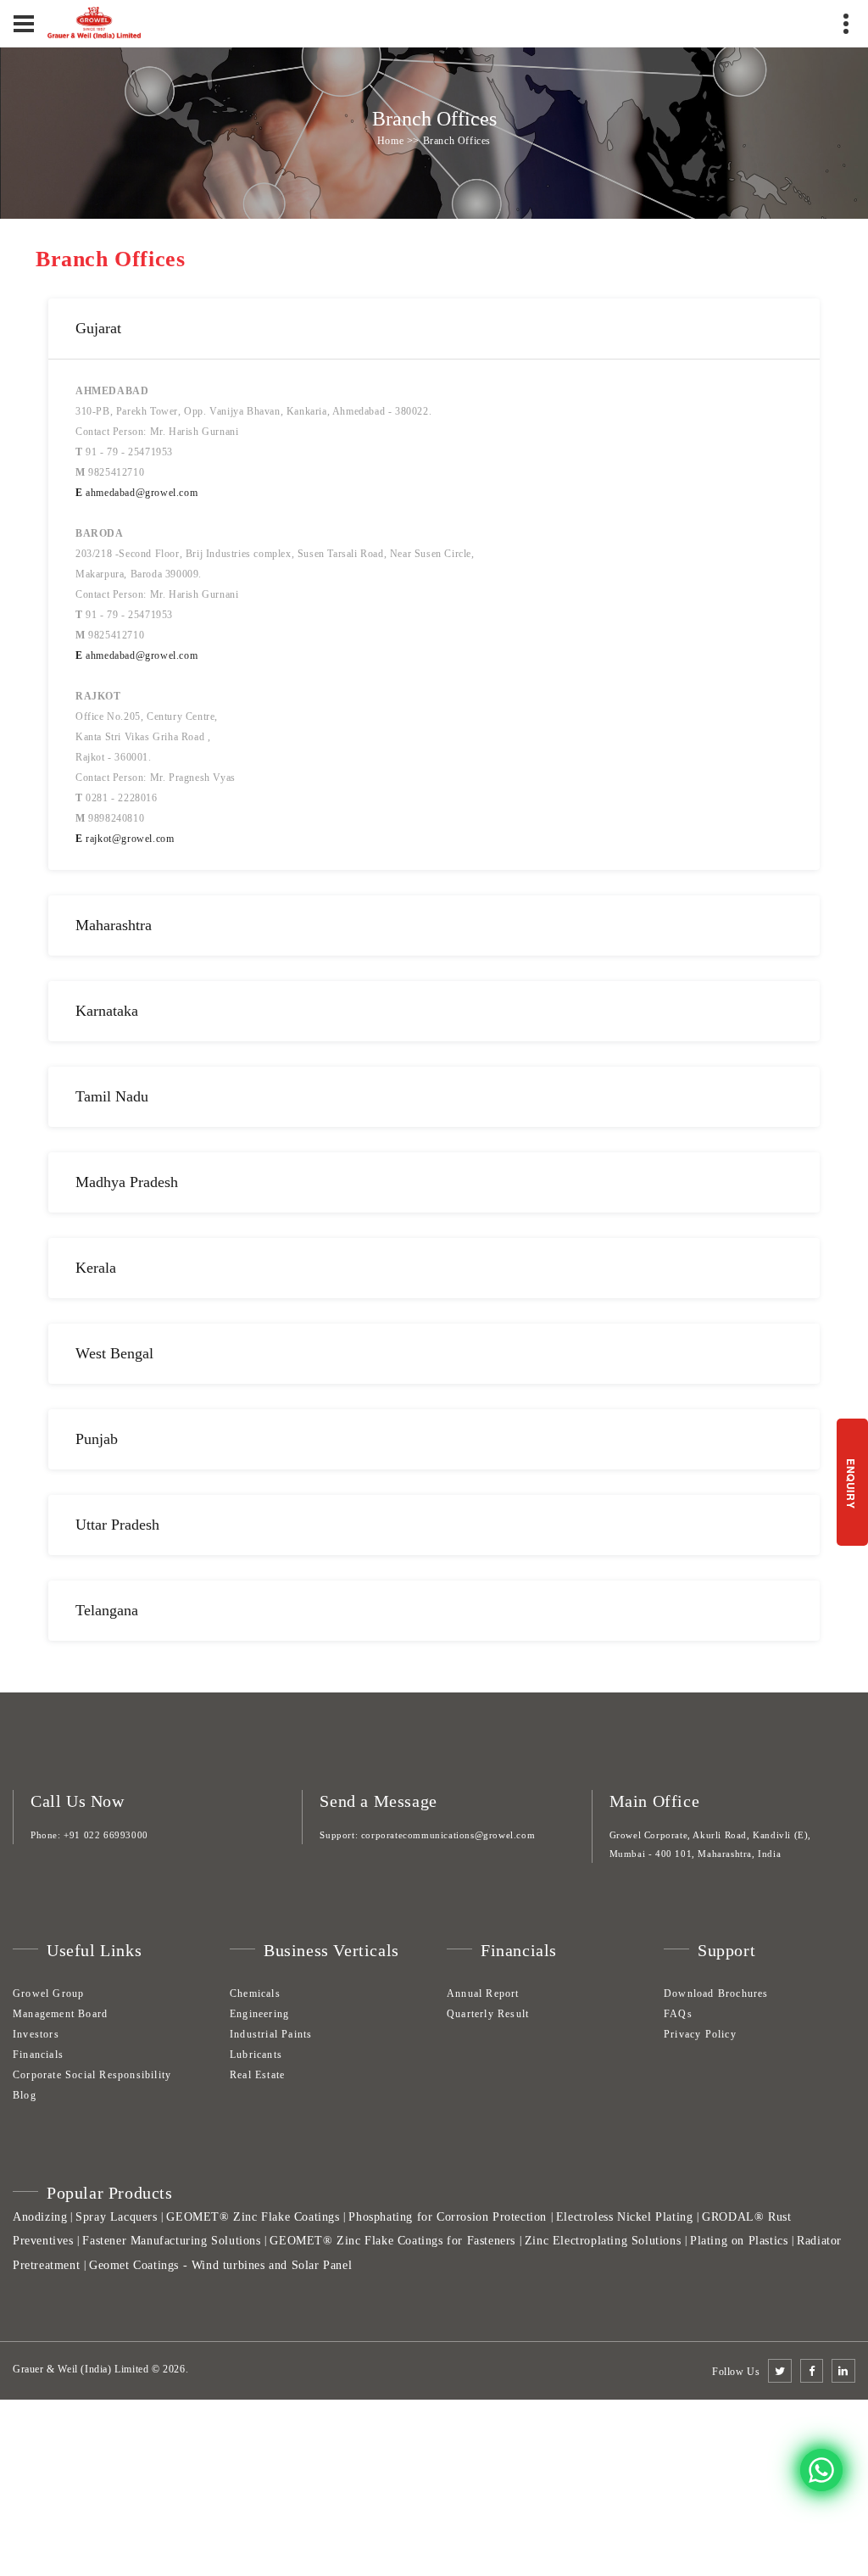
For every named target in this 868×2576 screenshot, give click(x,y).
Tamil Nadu (112, 1096)
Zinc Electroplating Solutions (603, 2241)
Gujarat (98, 328)
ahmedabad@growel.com (136, 493)
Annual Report (483, 1993)
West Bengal (114, 1353)
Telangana (107, 1610)
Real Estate (257, 2075)
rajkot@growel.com (125, 839)
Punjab (97, 1439)
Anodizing (40, 2216)
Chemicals (255, 1993)
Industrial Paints (271, 2034)
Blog (25, 2095)
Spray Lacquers (116, 2216)
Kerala (96, 1268)
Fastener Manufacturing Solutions (171, 2241)
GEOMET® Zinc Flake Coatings (253, 2216)
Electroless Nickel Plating (625, 2216)
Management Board (60, 2014)
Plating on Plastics (739, 2241)
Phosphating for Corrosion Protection (448, 2216)
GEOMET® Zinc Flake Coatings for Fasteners (392, 2241)
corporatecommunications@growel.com (448, 1835)
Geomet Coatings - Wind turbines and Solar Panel (220, 2265)
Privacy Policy (700, 2034)
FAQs (678, 2014)
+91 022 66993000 (106, 1835)
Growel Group (48, 1993)
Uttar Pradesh (117, 1525)
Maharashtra (114, 925)
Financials (38, 2055)
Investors (36, 2034)
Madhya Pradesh (127, 1182)
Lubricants (256, 2055)
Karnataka (107, 1011)
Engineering (259, 2014)
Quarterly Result (488, 2014)
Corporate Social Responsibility (92, 2075)
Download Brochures (716, 1993)
